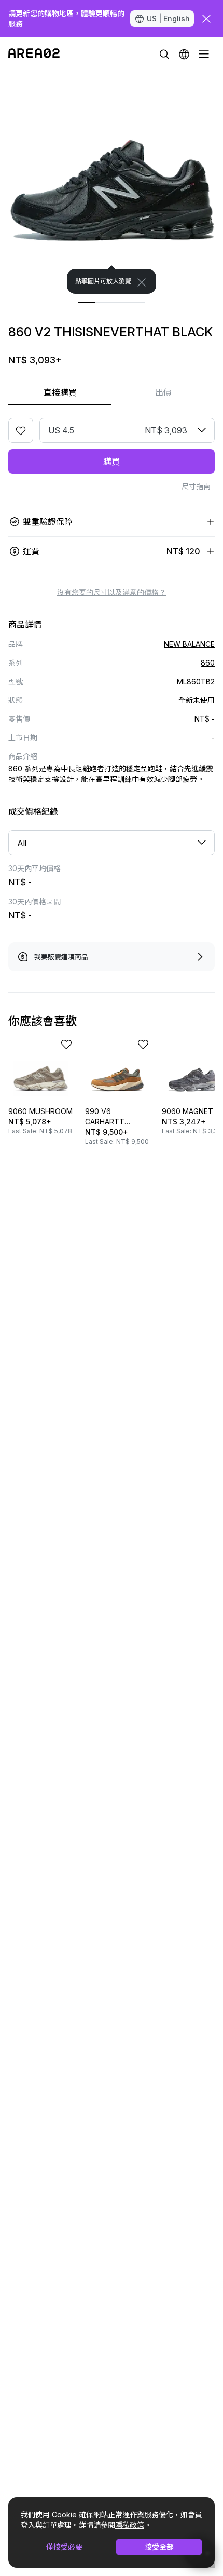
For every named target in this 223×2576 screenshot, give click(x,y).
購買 (112, 462)
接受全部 (159, 2547)
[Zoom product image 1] (112, 182)
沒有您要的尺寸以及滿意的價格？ (112, 592)
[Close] (142, 282)
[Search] (164, 54)
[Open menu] (204, 54)
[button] (184, 54)
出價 (163, 392)
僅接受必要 (64, 2547)
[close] (206, 19)
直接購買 (60, 392)
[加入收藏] (21, 430)
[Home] (34, 54)
